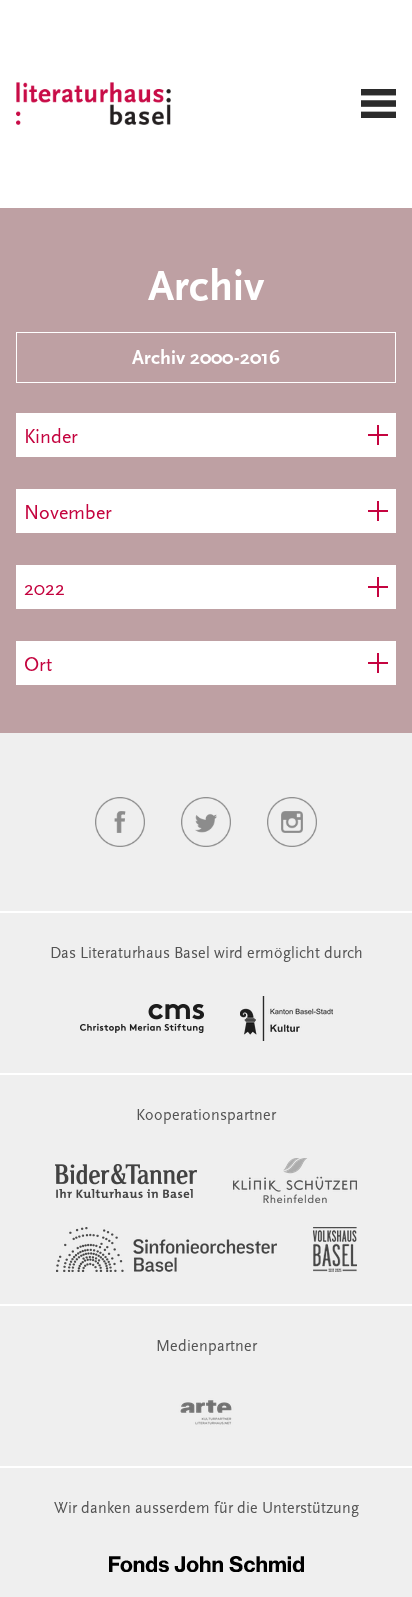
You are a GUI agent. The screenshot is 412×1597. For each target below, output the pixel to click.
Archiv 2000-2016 (206, 359)
